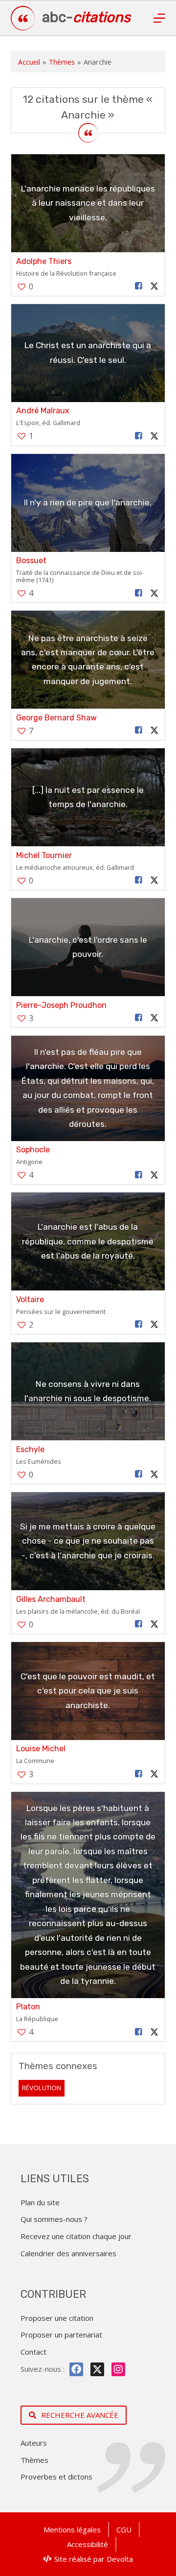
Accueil (29, 62)
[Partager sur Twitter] (154, 286)
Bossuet (31, 561)
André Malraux (43, 411)
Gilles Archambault (51, 1599)
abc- (86, 17)
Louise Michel (41, 1749)
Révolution (42, 2088)
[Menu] (159, 18)
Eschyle (30, 1449)
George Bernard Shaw (56, 718)
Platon (28, 2007)
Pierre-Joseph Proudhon (61, 1005)
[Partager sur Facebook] (138, 286)
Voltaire (30, 1300)
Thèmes (62, 62)
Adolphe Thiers (44, 261)
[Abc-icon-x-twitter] (97, 2369)
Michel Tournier (44, 855)
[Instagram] (118, 2369)
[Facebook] (76, 2369)
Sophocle (33, 1150)
